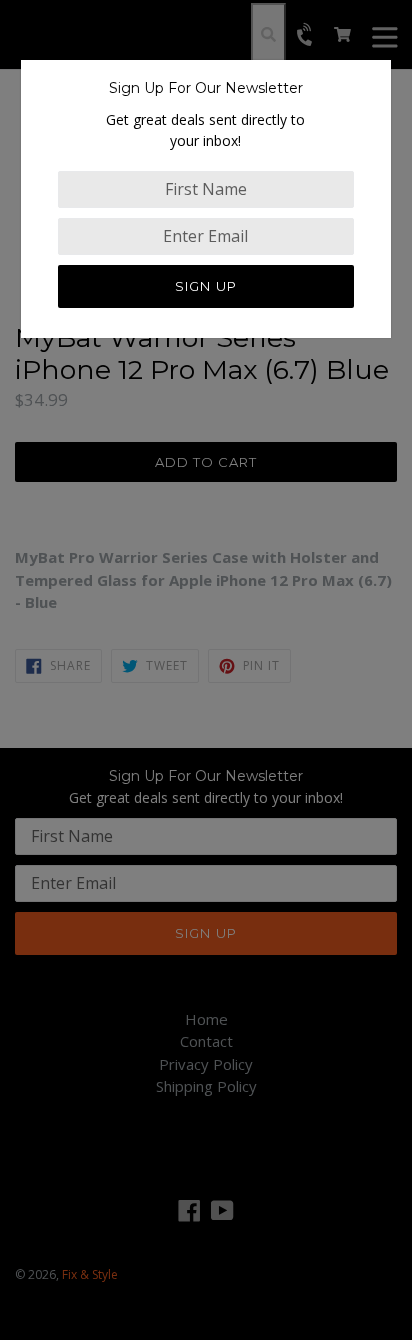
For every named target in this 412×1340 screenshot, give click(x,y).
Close (19, 409)
